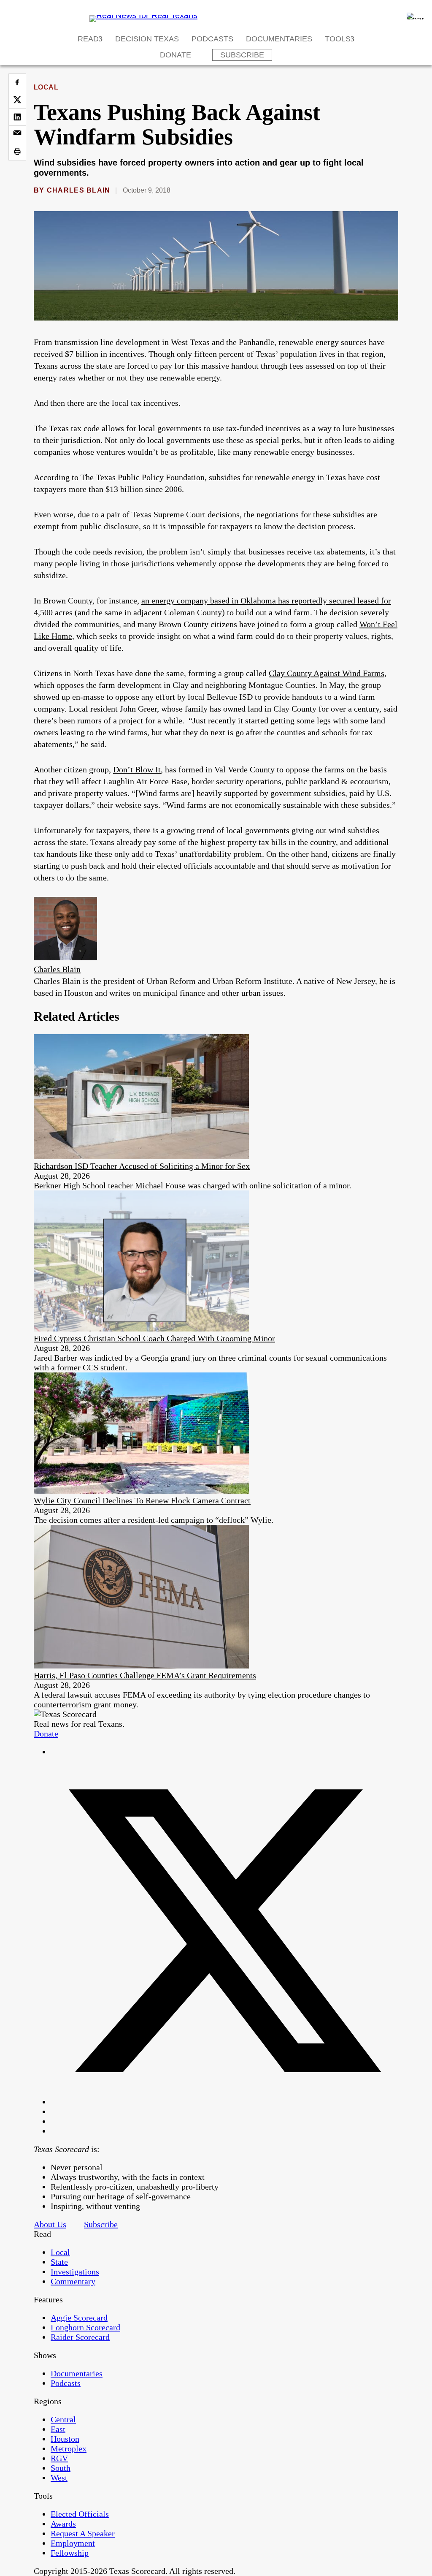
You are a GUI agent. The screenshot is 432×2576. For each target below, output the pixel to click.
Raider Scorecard (80, 2337)
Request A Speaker (83, 2533)
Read (88, 39)
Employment (73, 2543)
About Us (50, 2224)
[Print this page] (17, 152)
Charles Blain (79, 190)
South (61, 2468)
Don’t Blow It (137, 769)
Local (46, 87)
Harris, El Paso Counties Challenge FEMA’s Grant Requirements (145, 1675)
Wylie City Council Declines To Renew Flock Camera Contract (142, 1500)
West (59, 2478)
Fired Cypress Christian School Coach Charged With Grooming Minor (154, 1338)
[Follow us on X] (224, 2102)
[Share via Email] (17, 134)
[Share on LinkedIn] (17, 117)
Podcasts (212, 39)
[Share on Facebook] (17, 82)
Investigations (75, 2272)
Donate (175, 55)
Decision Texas (147, 39)
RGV (59, 2458)
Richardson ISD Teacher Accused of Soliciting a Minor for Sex (142, 1166)
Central (63, 2419)
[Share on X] (17, 100)
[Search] (415, 16)
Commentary (73, 2281)
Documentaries (279, 39)
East (58, 2429)
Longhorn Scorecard (85, 2327)
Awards (63, 2524)
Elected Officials (80, 2514)
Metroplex (69, 2448)
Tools (338, 39)
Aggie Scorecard (79, 2318)
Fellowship (70, 2553)
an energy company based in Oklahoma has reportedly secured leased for (266, 601)
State (59, 2262)
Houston (65, 2439)
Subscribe (242, 55)
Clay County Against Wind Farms (327, 673)
